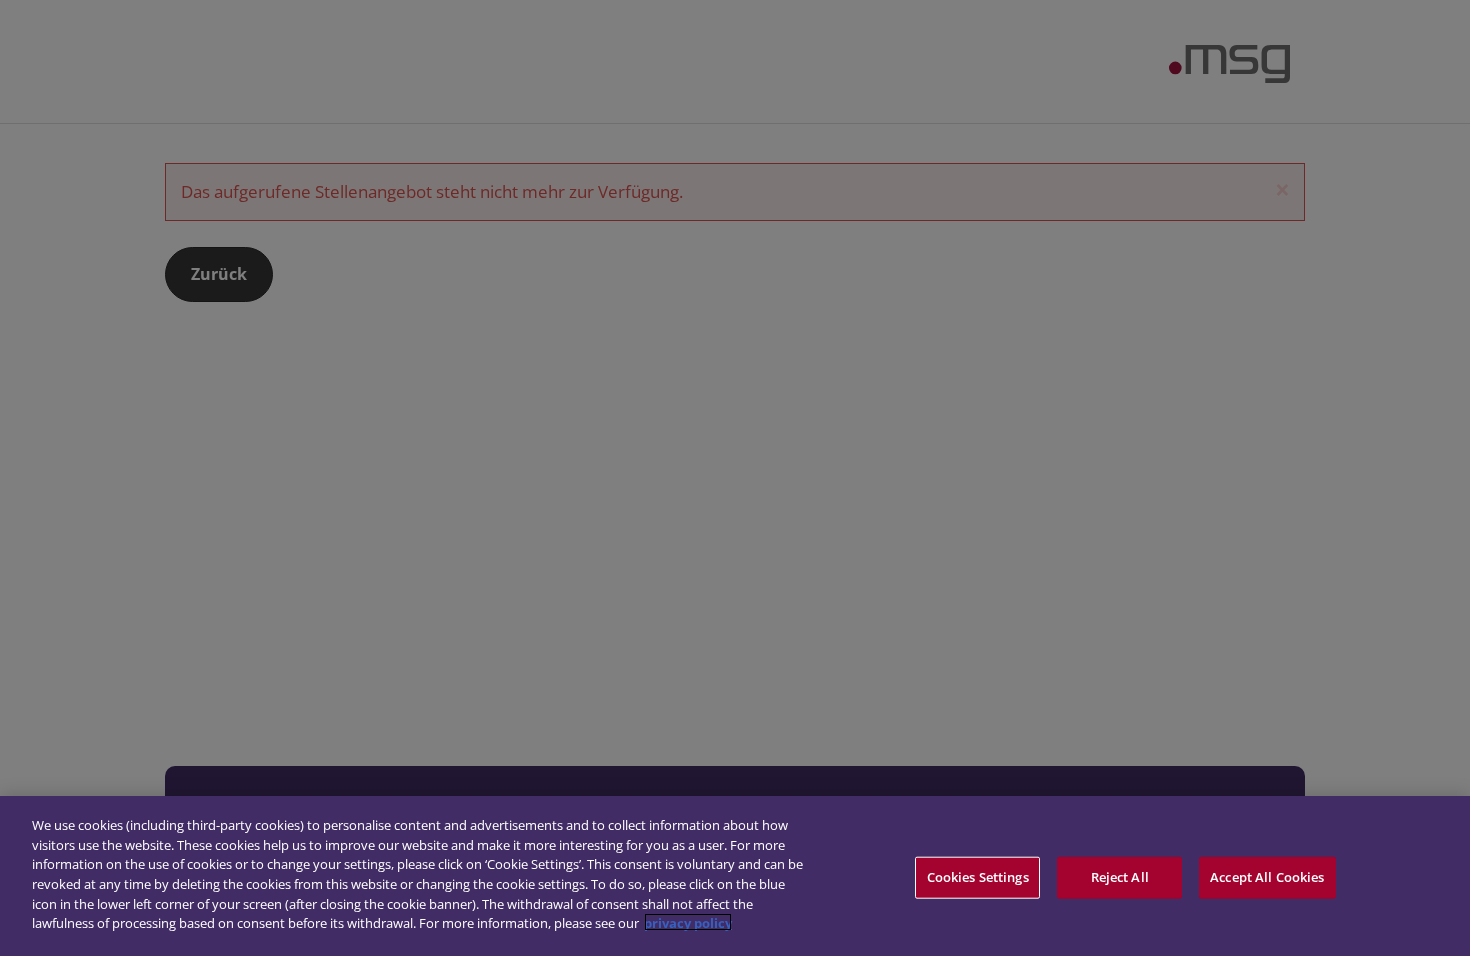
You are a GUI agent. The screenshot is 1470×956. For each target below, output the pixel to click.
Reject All (1120, 877)
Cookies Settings (978, 877)
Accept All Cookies (1267, 877)
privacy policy (688, 922)
